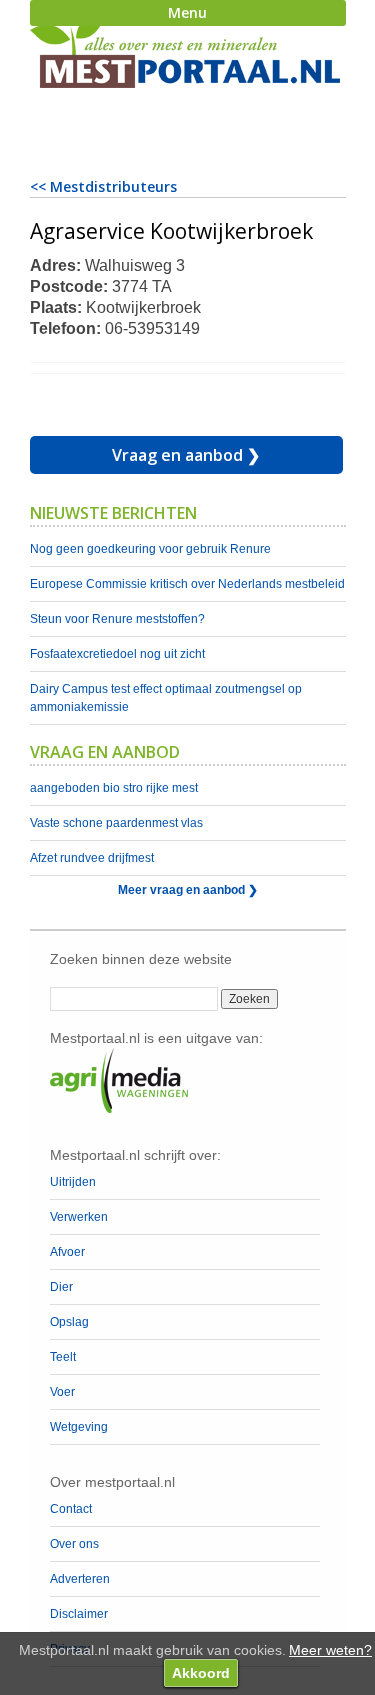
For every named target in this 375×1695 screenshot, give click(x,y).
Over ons (74, 1544)
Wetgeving (79, 1427)
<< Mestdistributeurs (103, 186)
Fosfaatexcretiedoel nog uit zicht (117, 654)
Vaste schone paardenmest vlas (116, 823)
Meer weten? (330, 1650)
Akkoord (201, 1673)
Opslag (69, 1322)
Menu (187, 12)
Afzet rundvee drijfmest (92, 858)
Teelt (63, 1357)
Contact (71, 1509)
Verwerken (79, 1217)
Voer (62, 1392)
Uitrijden (73, 1182)
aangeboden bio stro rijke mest (114, 788)
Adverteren (80, 1579)
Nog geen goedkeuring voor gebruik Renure (150, 549)
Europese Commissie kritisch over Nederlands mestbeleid (187, 584)
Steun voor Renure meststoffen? (117, 619)
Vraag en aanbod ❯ (186, 455)
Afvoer (67, 1252)
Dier (61, 1287)
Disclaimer (79, 1614)
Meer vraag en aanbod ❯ (188, 890)
